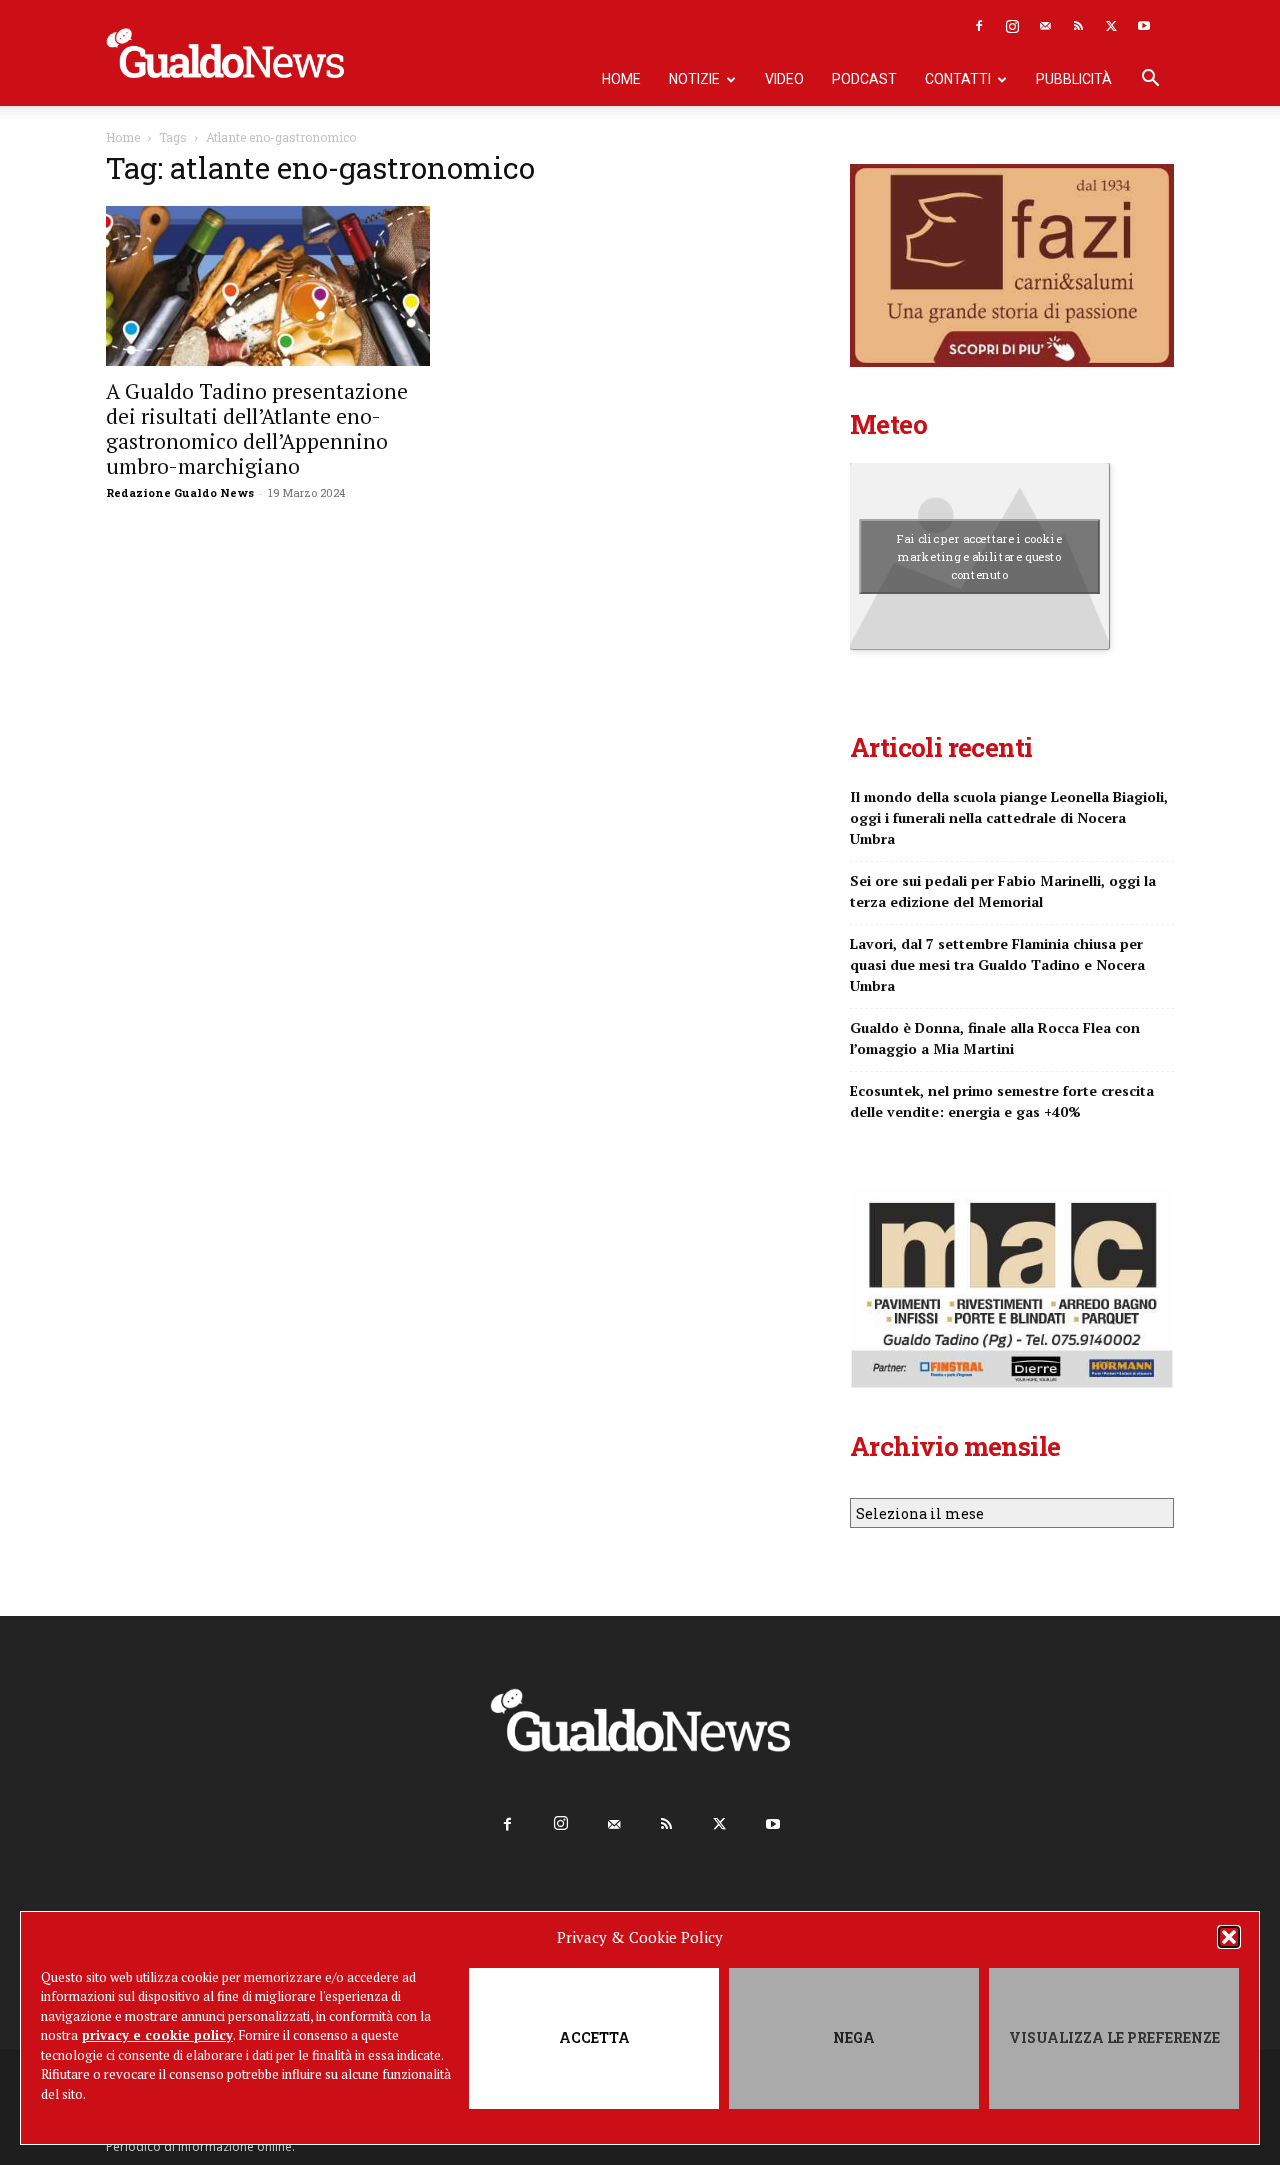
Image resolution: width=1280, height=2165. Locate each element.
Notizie (694, 79)
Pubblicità (1074, 79)
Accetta (594, 2037)
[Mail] (1045, 26)
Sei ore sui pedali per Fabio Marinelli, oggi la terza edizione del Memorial (1003, 891)
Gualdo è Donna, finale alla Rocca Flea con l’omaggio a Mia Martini (995, 1038)
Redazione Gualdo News (180, 492)
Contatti (958, 79)
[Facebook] (979, 26)
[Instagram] (1012, 26)
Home (621, 79)
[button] (1229, 1937)
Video (784, 79)
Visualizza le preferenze (1114, 2037)
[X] (1111, 26)
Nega (854, 2037)
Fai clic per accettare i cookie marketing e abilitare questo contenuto (979, 556)
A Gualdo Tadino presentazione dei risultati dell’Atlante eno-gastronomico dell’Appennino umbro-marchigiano (257, 428)
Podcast (864, 79)
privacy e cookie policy (157, 2035)
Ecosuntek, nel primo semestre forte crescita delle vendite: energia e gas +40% (1002, 1101)
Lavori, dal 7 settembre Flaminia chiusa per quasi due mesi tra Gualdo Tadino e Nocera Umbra (997, 964)
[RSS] (1078, 26)
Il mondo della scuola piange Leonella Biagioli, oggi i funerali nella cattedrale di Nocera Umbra (1009, 817)
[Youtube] (1144, 26)
